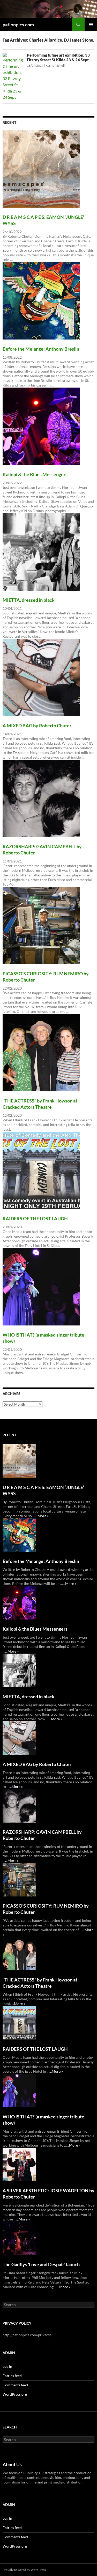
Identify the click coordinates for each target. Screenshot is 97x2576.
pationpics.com (18, 25)
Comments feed (15, 2385)
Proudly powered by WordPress (24, 2570)
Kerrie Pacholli (55, 65)
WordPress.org (15, 2394)
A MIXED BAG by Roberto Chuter (37, 726)
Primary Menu (91, 25)
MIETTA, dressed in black (29, 600)
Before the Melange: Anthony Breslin (41, 349)
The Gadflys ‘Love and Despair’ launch (41, 2264)
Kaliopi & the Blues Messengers (35, 474)
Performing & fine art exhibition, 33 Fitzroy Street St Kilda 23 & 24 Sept (58, 57)
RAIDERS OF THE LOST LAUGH (35, 1218)
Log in (7, 2366)
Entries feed (12, 2376)
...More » (42, 1516)
